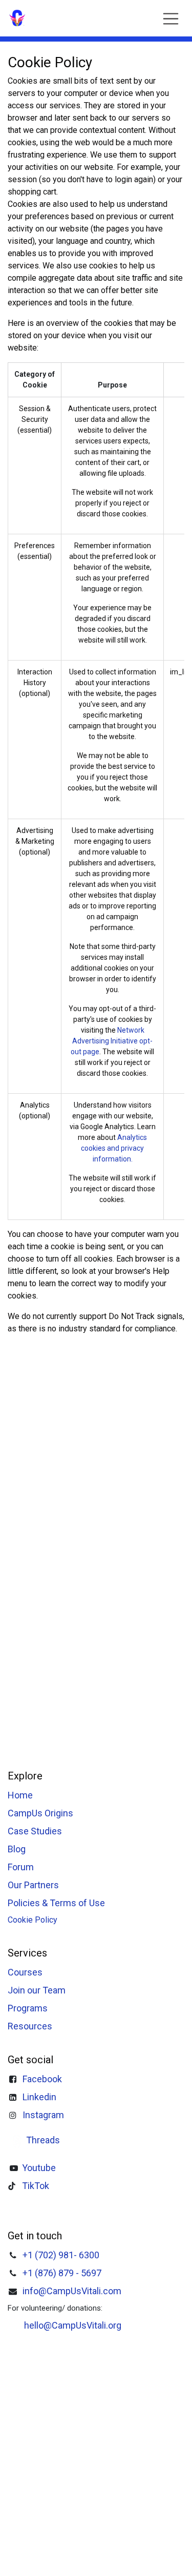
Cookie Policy (33, 1920)
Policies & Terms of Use (56, 1903)
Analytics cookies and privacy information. (114, 1148)
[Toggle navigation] (171, 18)
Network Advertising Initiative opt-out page (112, 1041)
